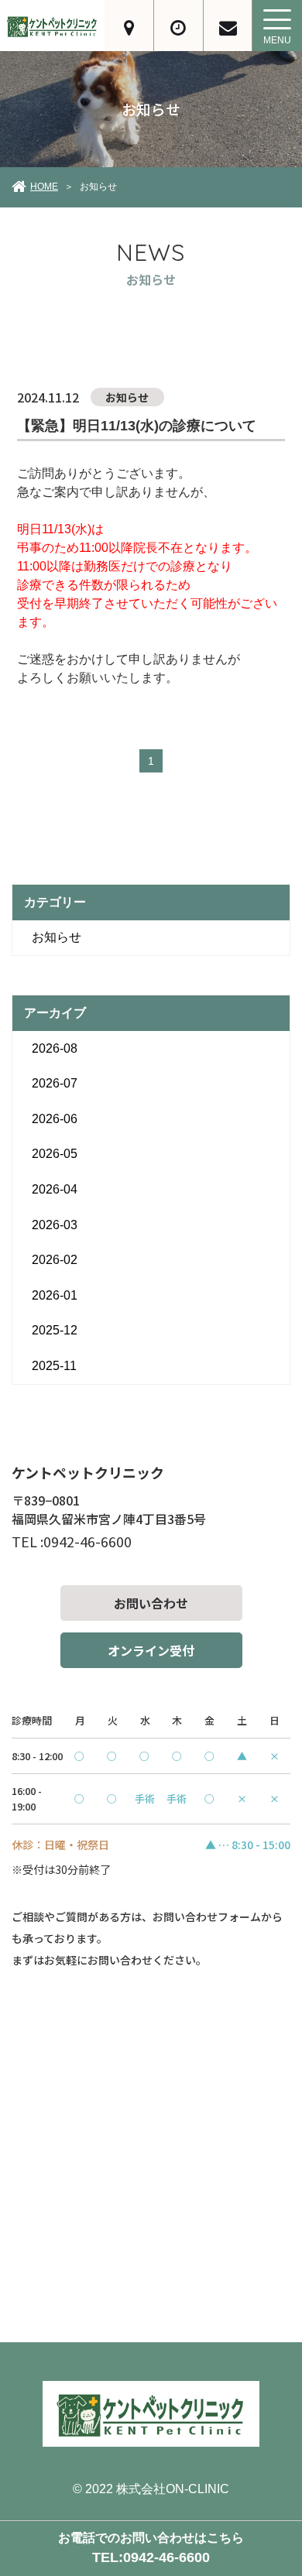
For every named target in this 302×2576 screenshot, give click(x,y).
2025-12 (55, 1330)
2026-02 (55, 1260)
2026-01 (55, 1295)
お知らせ (57, 937)
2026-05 (55, 1154)
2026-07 (55, 1083)
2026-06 (55, 1119)
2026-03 (55, 1225)
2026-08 (55, 1048)
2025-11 (54, 1366)
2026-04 (55, 1189)
